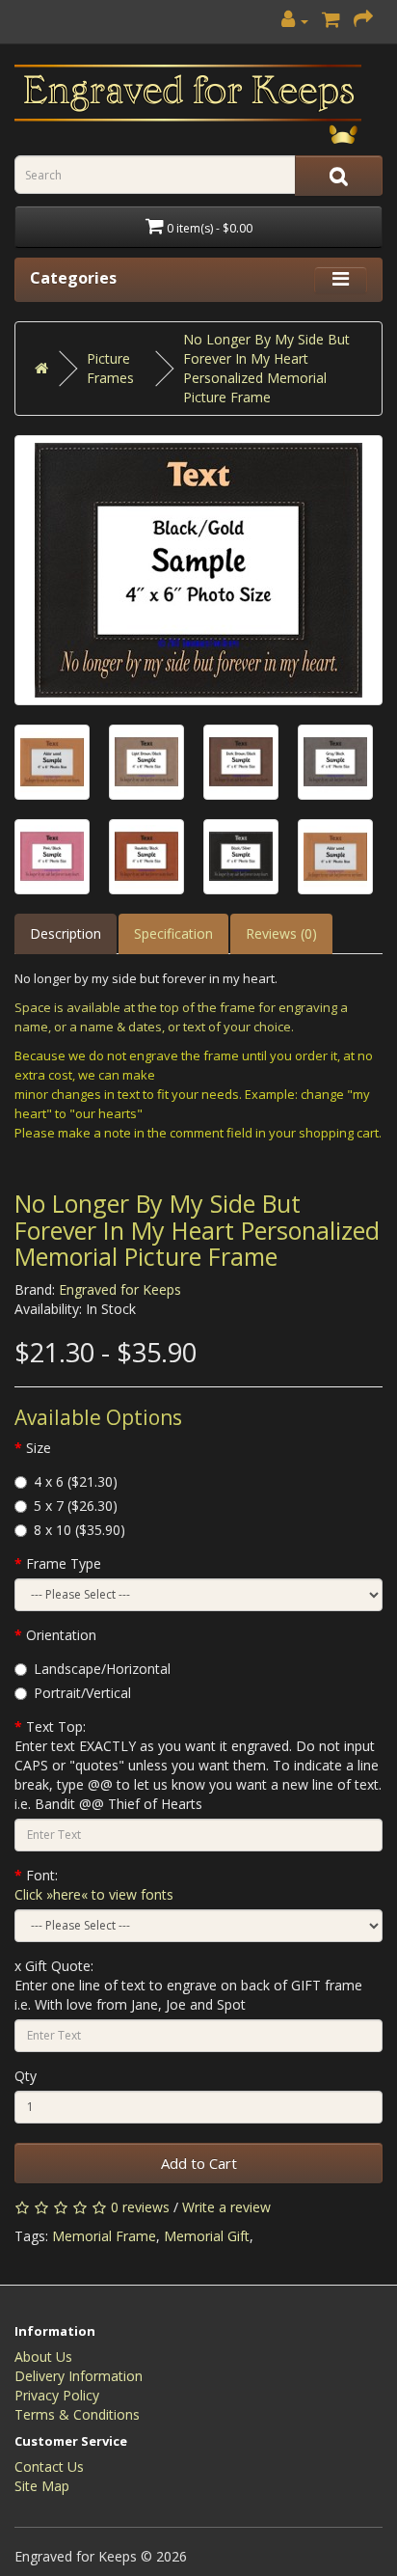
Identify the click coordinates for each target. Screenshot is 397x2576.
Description (66, 933)
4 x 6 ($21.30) (76, 1481)
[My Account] (295, 21)
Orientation (61, 1635)
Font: (94, 1885)
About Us (43, 2357)
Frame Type (64, 1563)
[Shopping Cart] (331, 21)
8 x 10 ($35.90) (79, 1530)
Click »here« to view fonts (94, 1894)
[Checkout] (363, 21)
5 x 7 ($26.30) (76, 1506)
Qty (26, 2076)
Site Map (42, 2486)
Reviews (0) (281, 933)
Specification (173, 933)
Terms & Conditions (77, 2414)
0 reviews (140, 2207)
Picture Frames (110, 368)
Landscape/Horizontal (102, 1669)
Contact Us (49, 2466)
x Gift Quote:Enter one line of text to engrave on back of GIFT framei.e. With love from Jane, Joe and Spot (188, 1985)
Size (39, 1448)
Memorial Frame (104, 2236)
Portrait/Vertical (82, 1693)
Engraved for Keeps (120, 1289)
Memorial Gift (207, 2236)
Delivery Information (79, 2376)
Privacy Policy (57, 2395)
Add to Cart (199, 2163)
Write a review (226, 2207)
